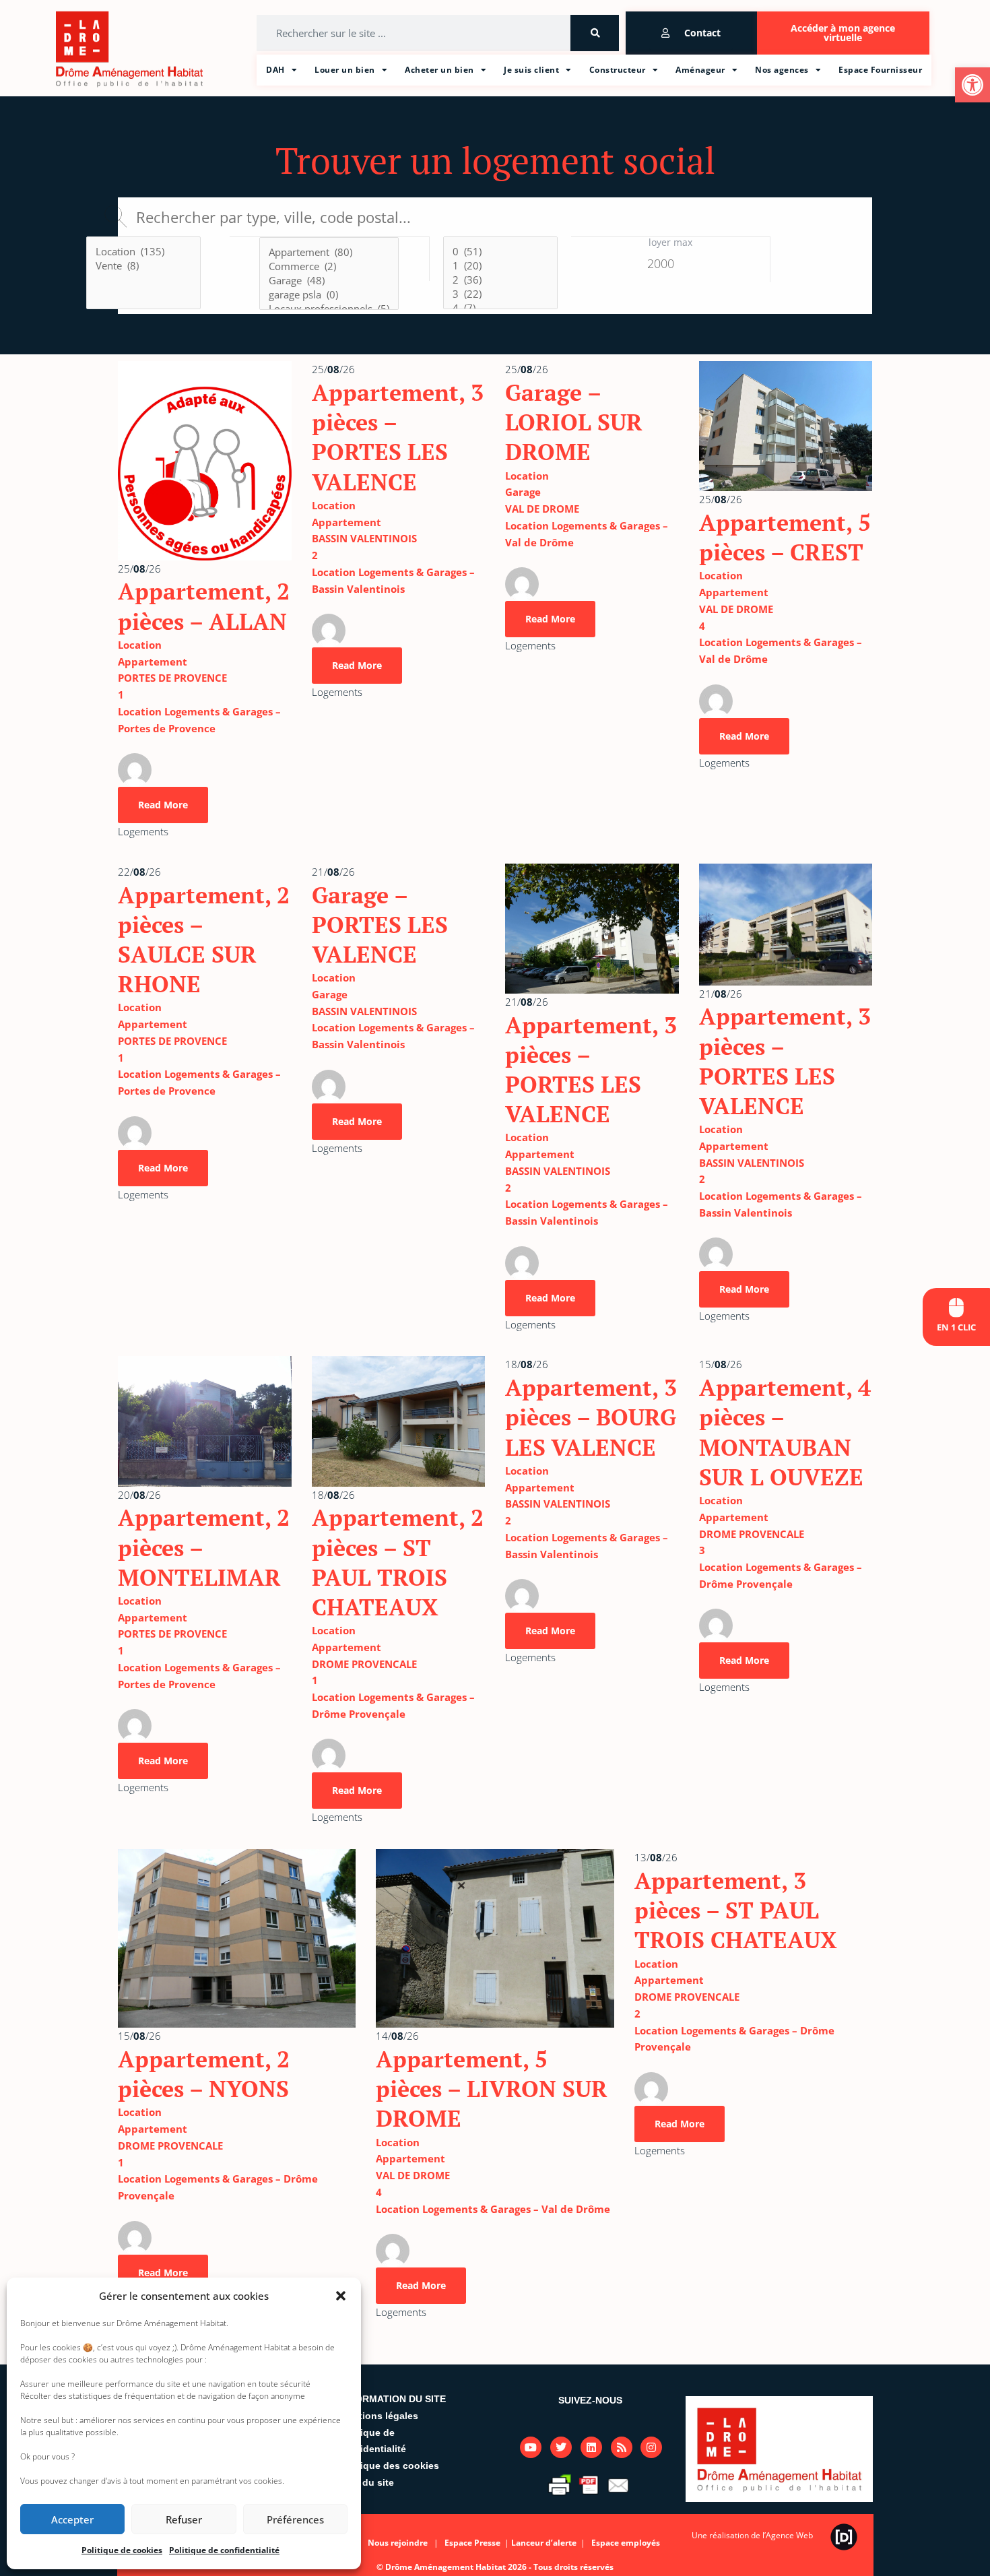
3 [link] (702, 1550)
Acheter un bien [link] (439, 70)
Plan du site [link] (367, 2482)
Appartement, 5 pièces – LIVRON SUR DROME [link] (492, 2089)
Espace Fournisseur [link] (880, 70)
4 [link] (702, 626)
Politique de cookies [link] (122, 2550)
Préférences (295, 2519)
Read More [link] (163, 805)
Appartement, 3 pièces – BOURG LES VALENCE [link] (591, 1417)
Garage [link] (523, 492)
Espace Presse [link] (473, 2543)
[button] (341, 2296)
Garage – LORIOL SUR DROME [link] (574, 422)
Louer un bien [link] (345, 70)
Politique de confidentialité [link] (224, 2550)
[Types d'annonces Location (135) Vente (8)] (143, 275)
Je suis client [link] (531, 70)
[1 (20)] (500, 266)
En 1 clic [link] (956, 1327)
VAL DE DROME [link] (542, 509)
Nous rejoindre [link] (398, 2543)
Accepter (72, 2519)
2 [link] (315, 555)
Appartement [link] (153, 662)
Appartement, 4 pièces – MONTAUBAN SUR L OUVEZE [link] (785, 1432)
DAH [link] (275, 70)
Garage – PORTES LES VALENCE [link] (380, 925)
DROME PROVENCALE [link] (364, 1664)
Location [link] (140, 645)
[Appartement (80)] (329, 252)
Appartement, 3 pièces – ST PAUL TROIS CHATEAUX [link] (736, 1910)
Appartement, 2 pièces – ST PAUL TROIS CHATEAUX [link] (398, 1562)
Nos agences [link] (782, 70)
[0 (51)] (500, 252)
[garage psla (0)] (329, 295)
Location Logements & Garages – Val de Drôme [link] (493, 2209)
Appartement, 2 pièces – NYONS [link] (204, 2074)
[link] (972, 85)
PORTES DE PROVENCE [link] (172, 678)
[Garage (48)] (329, 281)
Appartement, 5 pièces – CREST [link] (785, 537)
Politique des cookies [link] (389, 2466)
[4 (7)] (500, 308)
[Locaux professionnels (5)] (329, 309)
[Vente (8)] (143, 266)
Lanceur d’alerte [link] (545, 2543)
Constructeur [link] (618, 70)
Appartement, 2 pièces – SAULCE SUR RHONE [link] (204, 940)
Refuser (184, 2519)
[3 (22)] (500, 294)
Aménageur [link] (700, 70)
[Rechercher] (595, 33)
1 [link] (121, 695)
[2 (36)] (500, 280)
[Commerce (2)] (329, 266)
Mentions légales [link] (379, 2416)
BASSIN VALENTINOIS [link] (364, 538)
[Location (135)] (143, 252)
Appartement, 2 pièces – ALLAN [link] (204, 606)
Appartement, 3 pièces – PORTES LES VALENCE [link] (398, 437)
